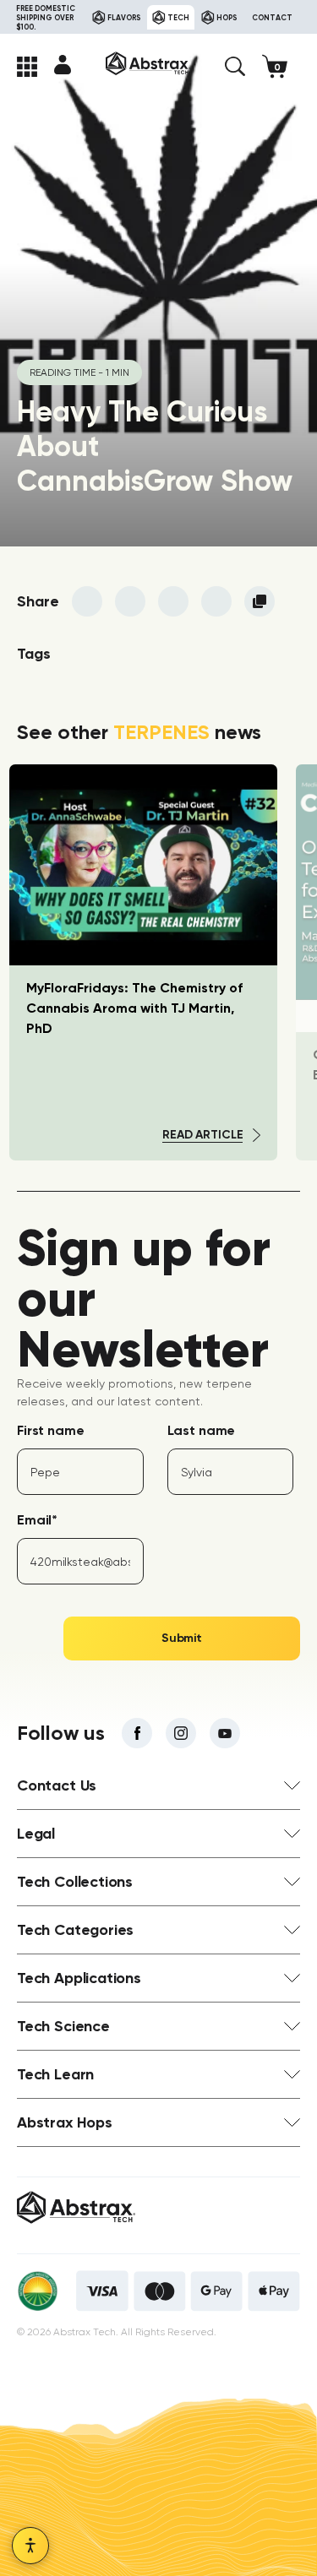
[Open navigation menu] (27, 67)
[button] (235, 67)
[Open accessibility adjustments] (30, 2546)
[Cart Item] (281, 66)
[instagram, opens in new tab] (181, 1733)
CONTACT (272, 17)
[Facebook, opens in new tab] (137, 1733)
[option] (143, 962)
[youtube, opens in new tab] (225, 1733)
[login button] (63, 64)
